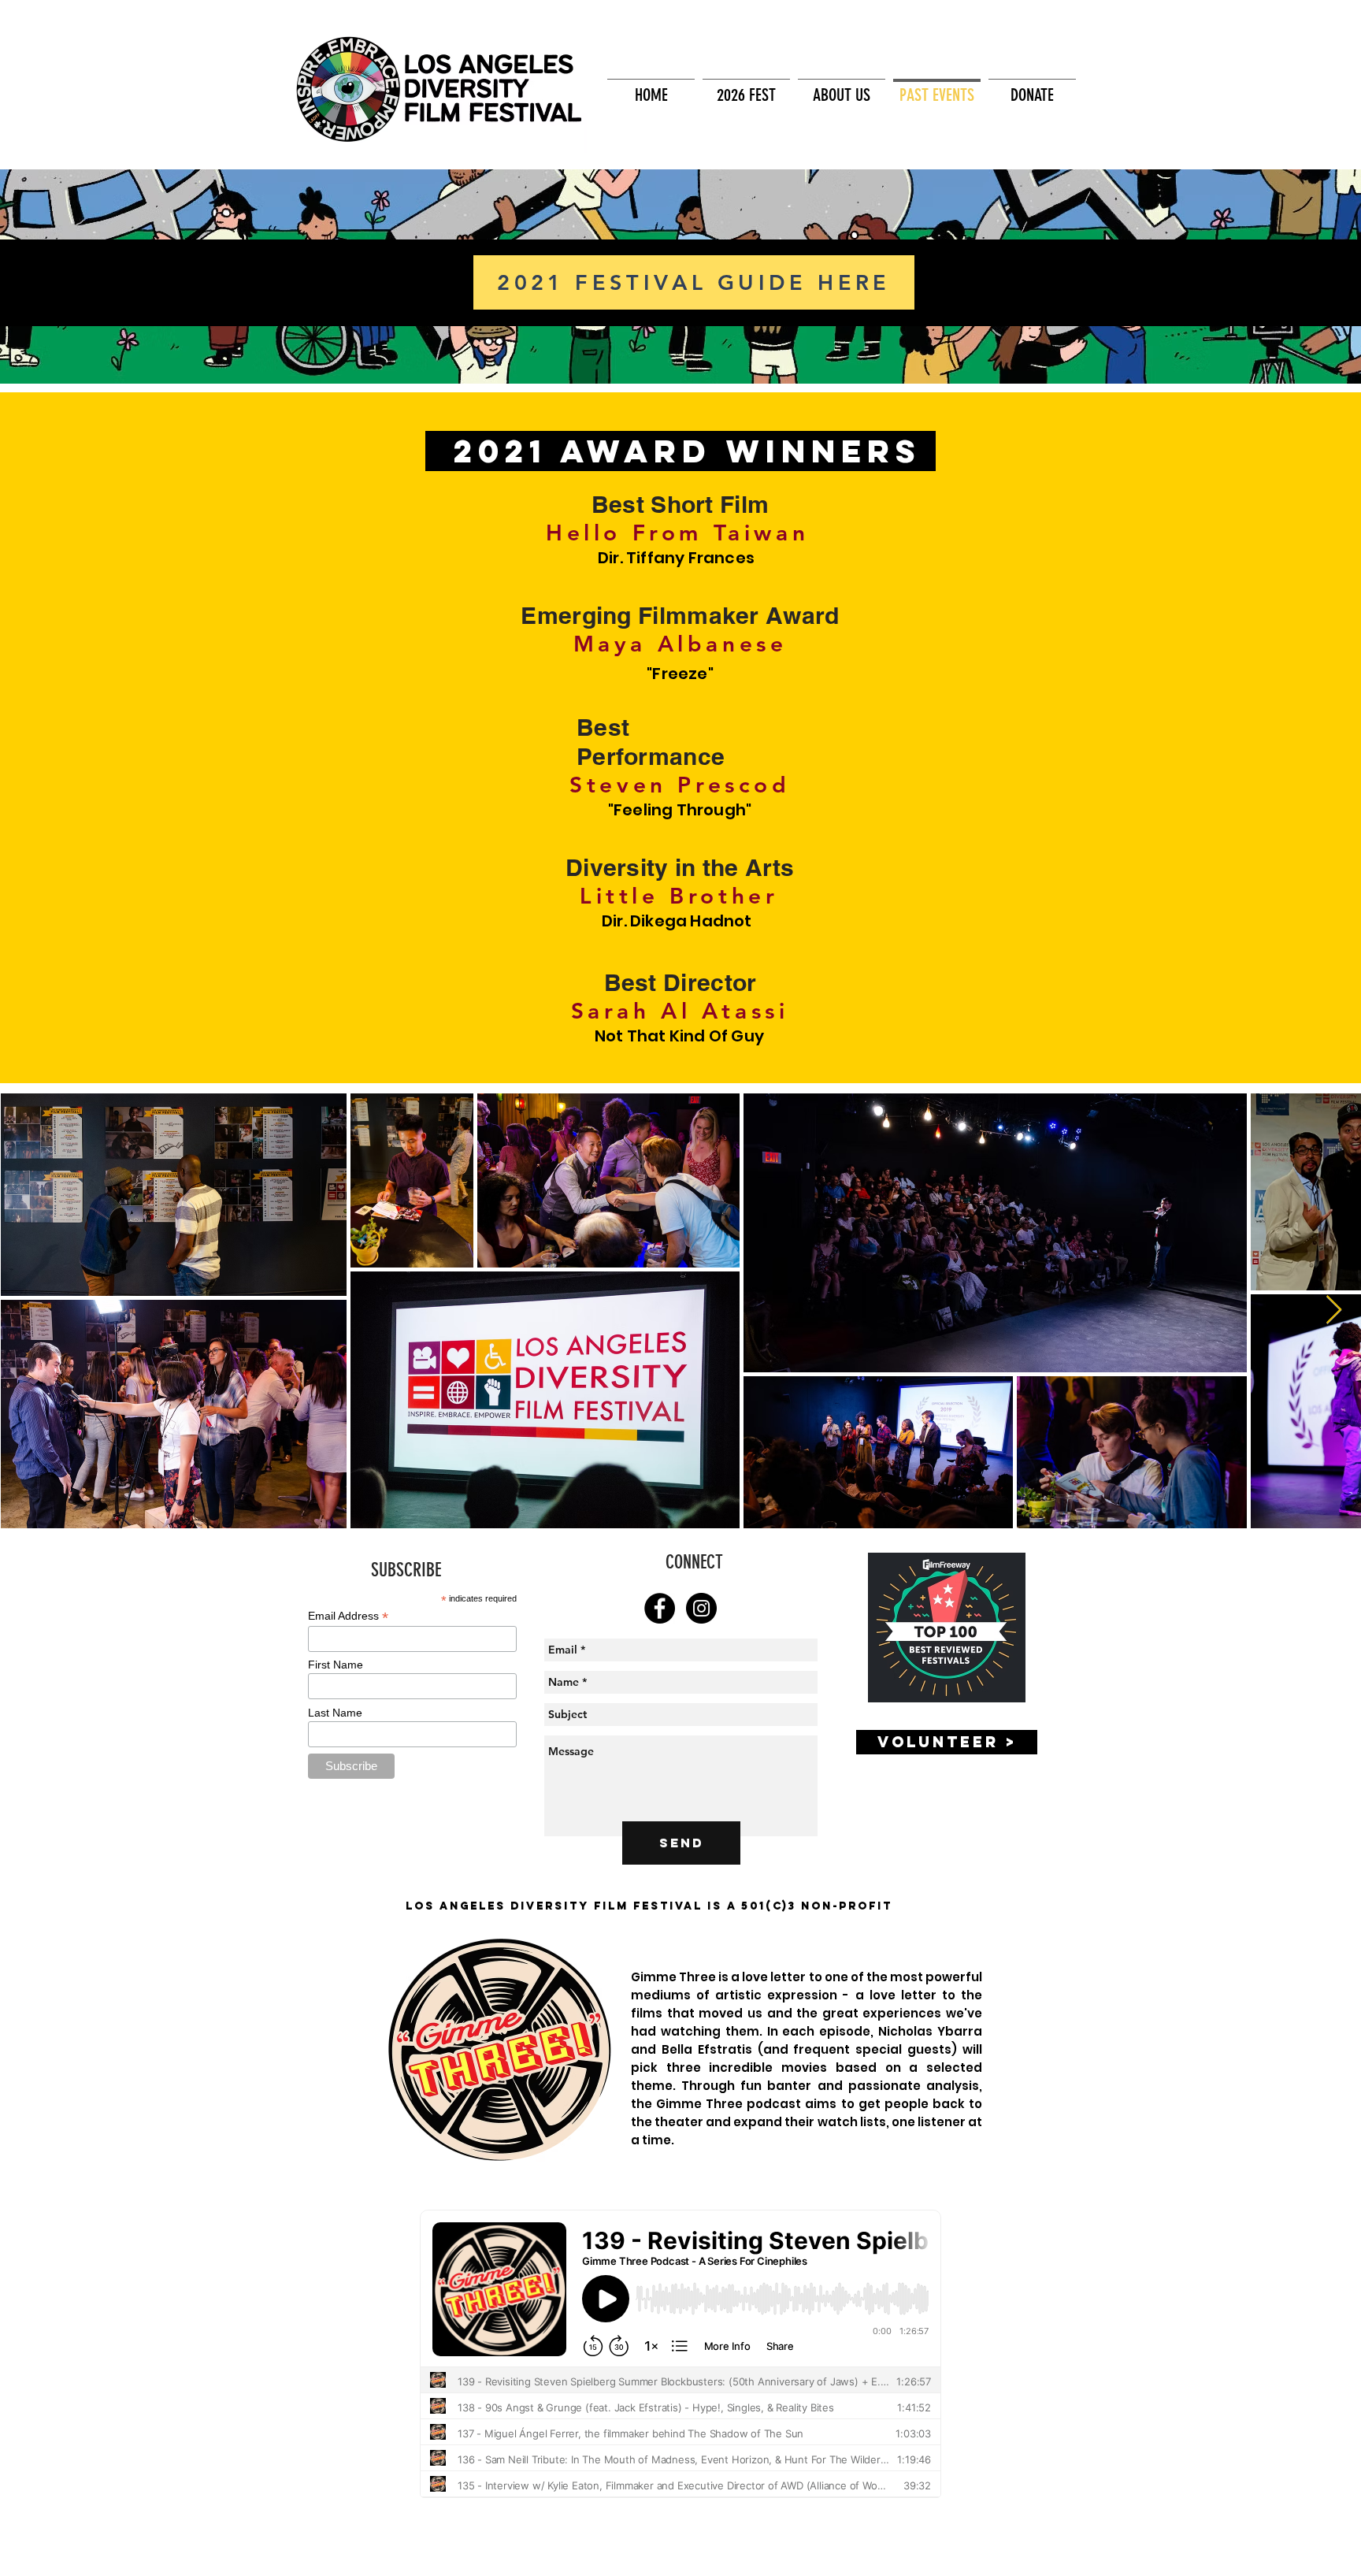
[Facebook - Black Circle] (660, 1608)
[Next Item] (1334, 1310)
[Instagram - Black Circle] (701, 1608)
